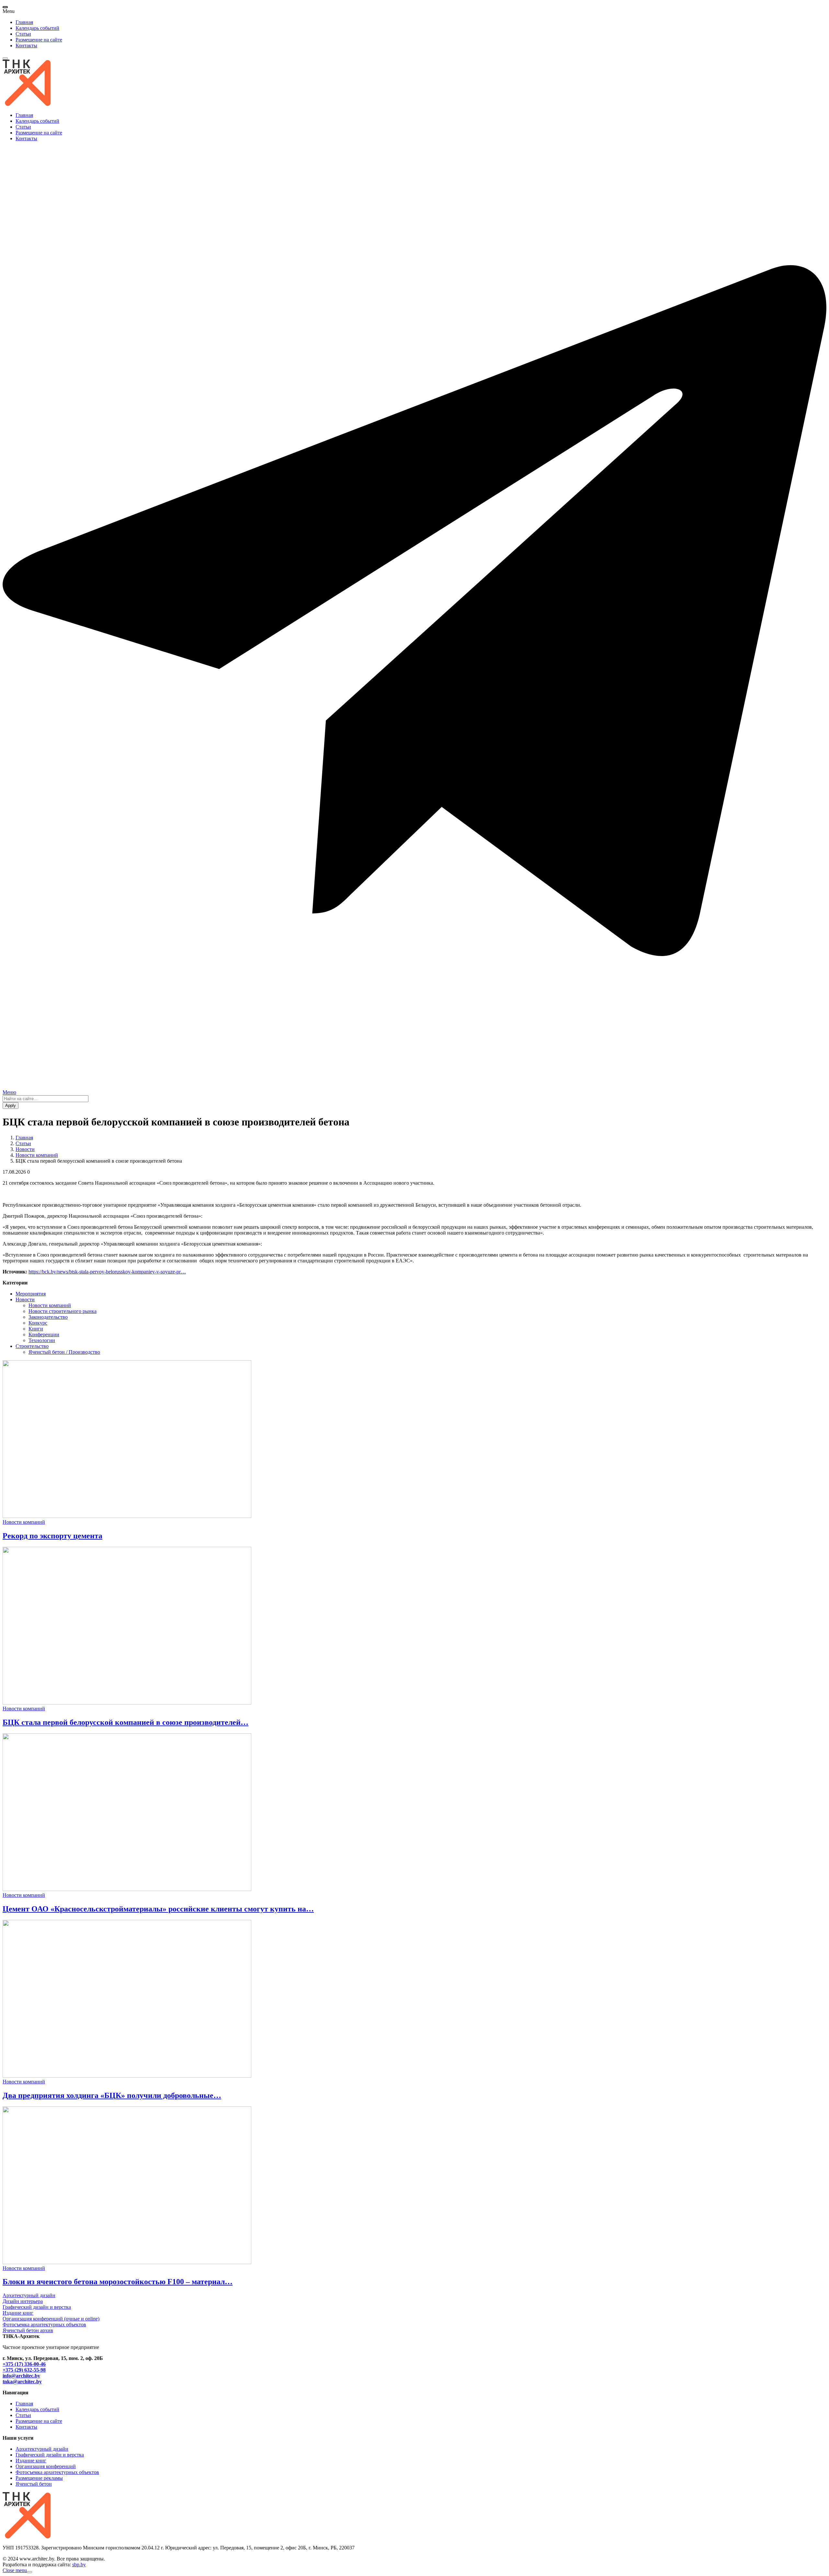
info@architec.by (21, 2376)
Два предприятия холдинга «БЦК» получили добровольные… (112, 2095)
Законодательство (48, 1317)
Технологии (42, 1340)
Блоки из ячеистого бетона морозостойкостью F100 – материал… (118, 2282)
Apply (11, 1106)
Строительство (32, 1346)
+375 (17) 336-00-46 (24, 2364)
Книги (36, 1329)
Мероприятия (31, 1294)
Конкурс (38, 1323)
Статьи (23, 34)
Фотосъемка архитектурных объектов (44, 2325)
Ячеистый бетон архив (28, 2330)
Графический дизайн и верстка (37, 2307)
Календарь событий (37, 28)
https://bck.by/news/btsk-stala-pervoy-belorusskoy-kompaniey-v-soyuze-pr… (107, 1272)
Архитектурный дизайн (29, 2295)
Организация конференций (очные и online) (51, 2319)
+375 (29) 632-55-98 (24, 2370)
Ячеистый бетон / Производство (64, 1352)
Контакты (26, 46)
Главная (24, 22)
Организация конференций (46, 2466)
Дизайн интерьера (23, 2301)
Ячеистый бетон (34, 2484)
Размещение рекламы (39, 2478)
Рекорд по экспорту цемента (52, 1536)
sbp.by (79, 2565)
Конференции (44, 1334)
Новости (25, 1149)
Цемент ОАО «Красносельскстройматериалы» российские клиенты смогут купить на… (158, 1909)
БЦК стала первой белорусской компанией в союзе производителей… (125, 1722)
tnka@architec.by (22, 2382)
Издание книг (18, 2313)
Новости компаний (37, 1155)
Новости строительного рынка (62, 1311)
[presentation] (5, 7)
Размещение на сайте (39, 40)
